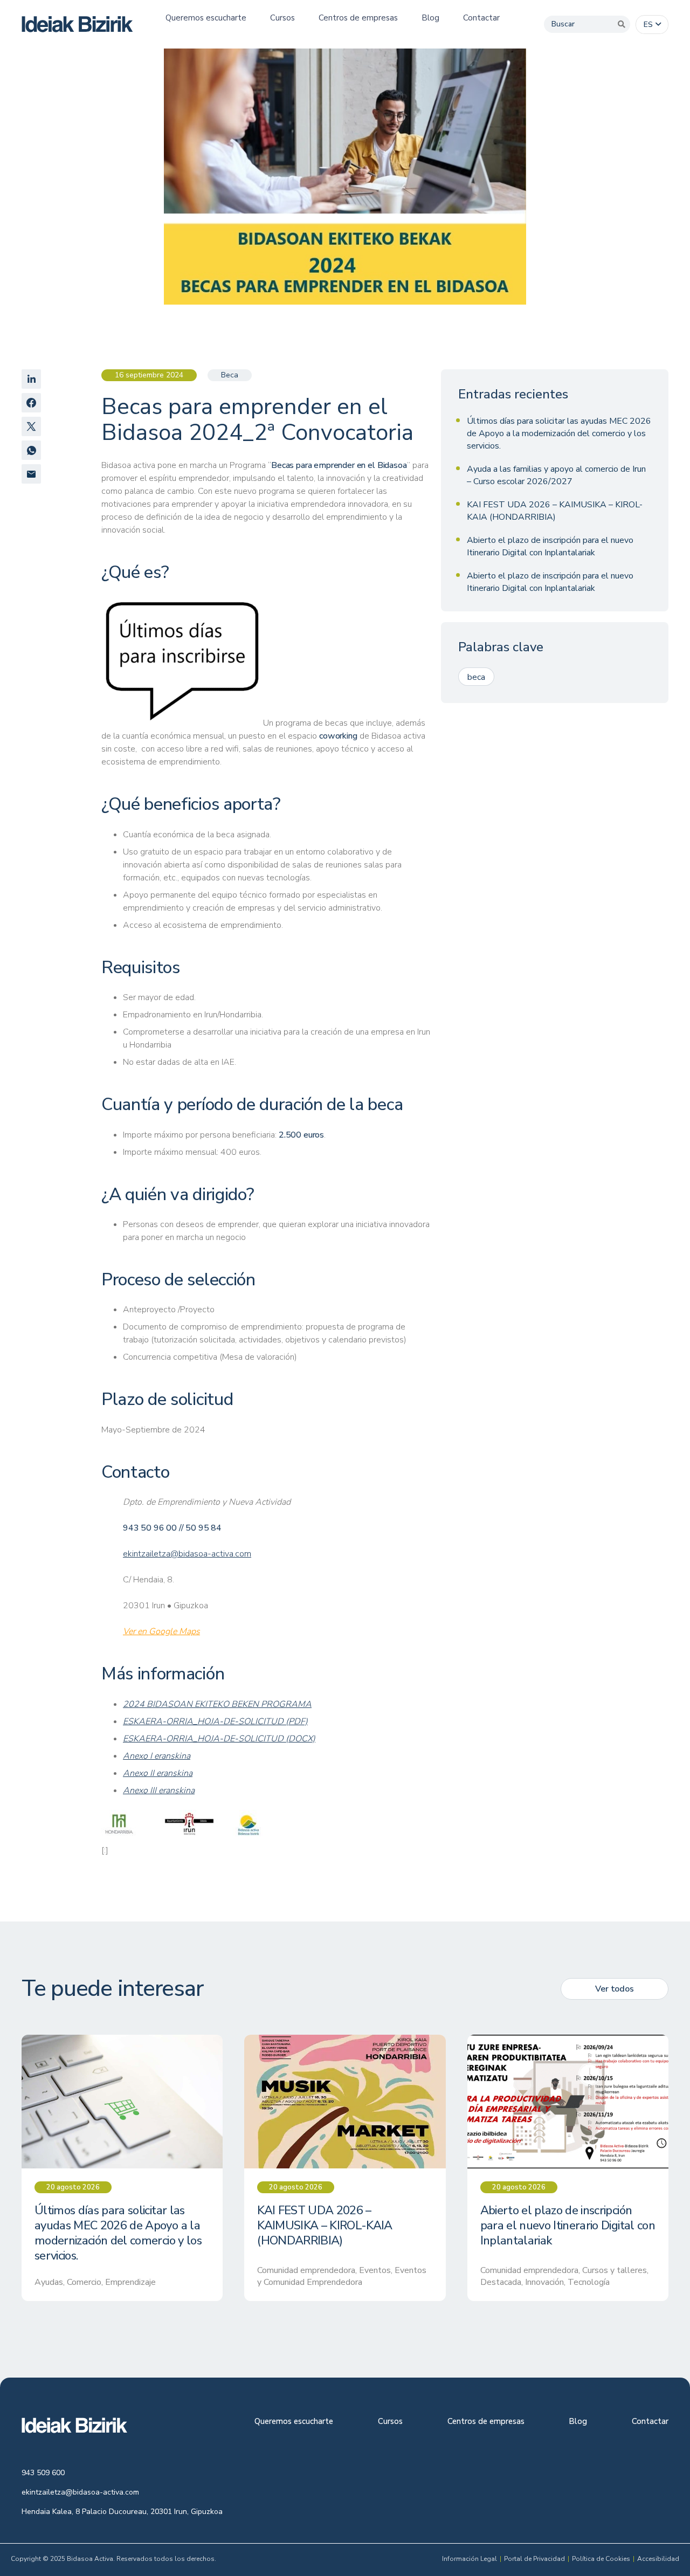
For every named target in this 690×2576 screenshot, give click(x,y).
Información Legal (470, 2559)
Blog (578, 2422)
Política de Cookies (601, 2559)
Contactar (650, 2422)
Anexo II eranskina (158, 1773)
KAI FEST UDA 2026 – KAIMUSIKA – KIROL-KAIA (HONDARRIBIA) (555, 511)
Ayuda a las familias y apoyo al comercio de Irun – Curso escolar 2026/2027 (556, 475)
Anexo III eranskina (159, 1790)
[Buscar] (622, 24)
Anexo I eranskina (157, 1756)
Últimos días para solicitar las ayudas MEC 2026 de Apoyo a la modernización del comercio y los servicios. (559, 433)
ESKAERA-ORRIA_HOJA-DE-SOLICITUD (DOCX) (219, 1739)
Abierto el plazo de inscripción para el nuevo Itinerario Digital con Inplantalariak (550, 546)
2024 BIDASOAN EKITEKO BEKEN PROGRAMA (217, 1704)
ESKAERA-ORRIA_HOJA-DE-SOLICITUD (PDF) (215, 1721)
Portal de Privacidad (534, 2559)
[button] (652, 25)
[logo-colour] (77, 24)
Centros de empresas (486, 2422)
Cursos (390, 2422)
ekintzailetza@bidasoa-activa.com (187, 1554)
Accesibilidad (658, 2559)
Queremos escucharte (294, 2422)
